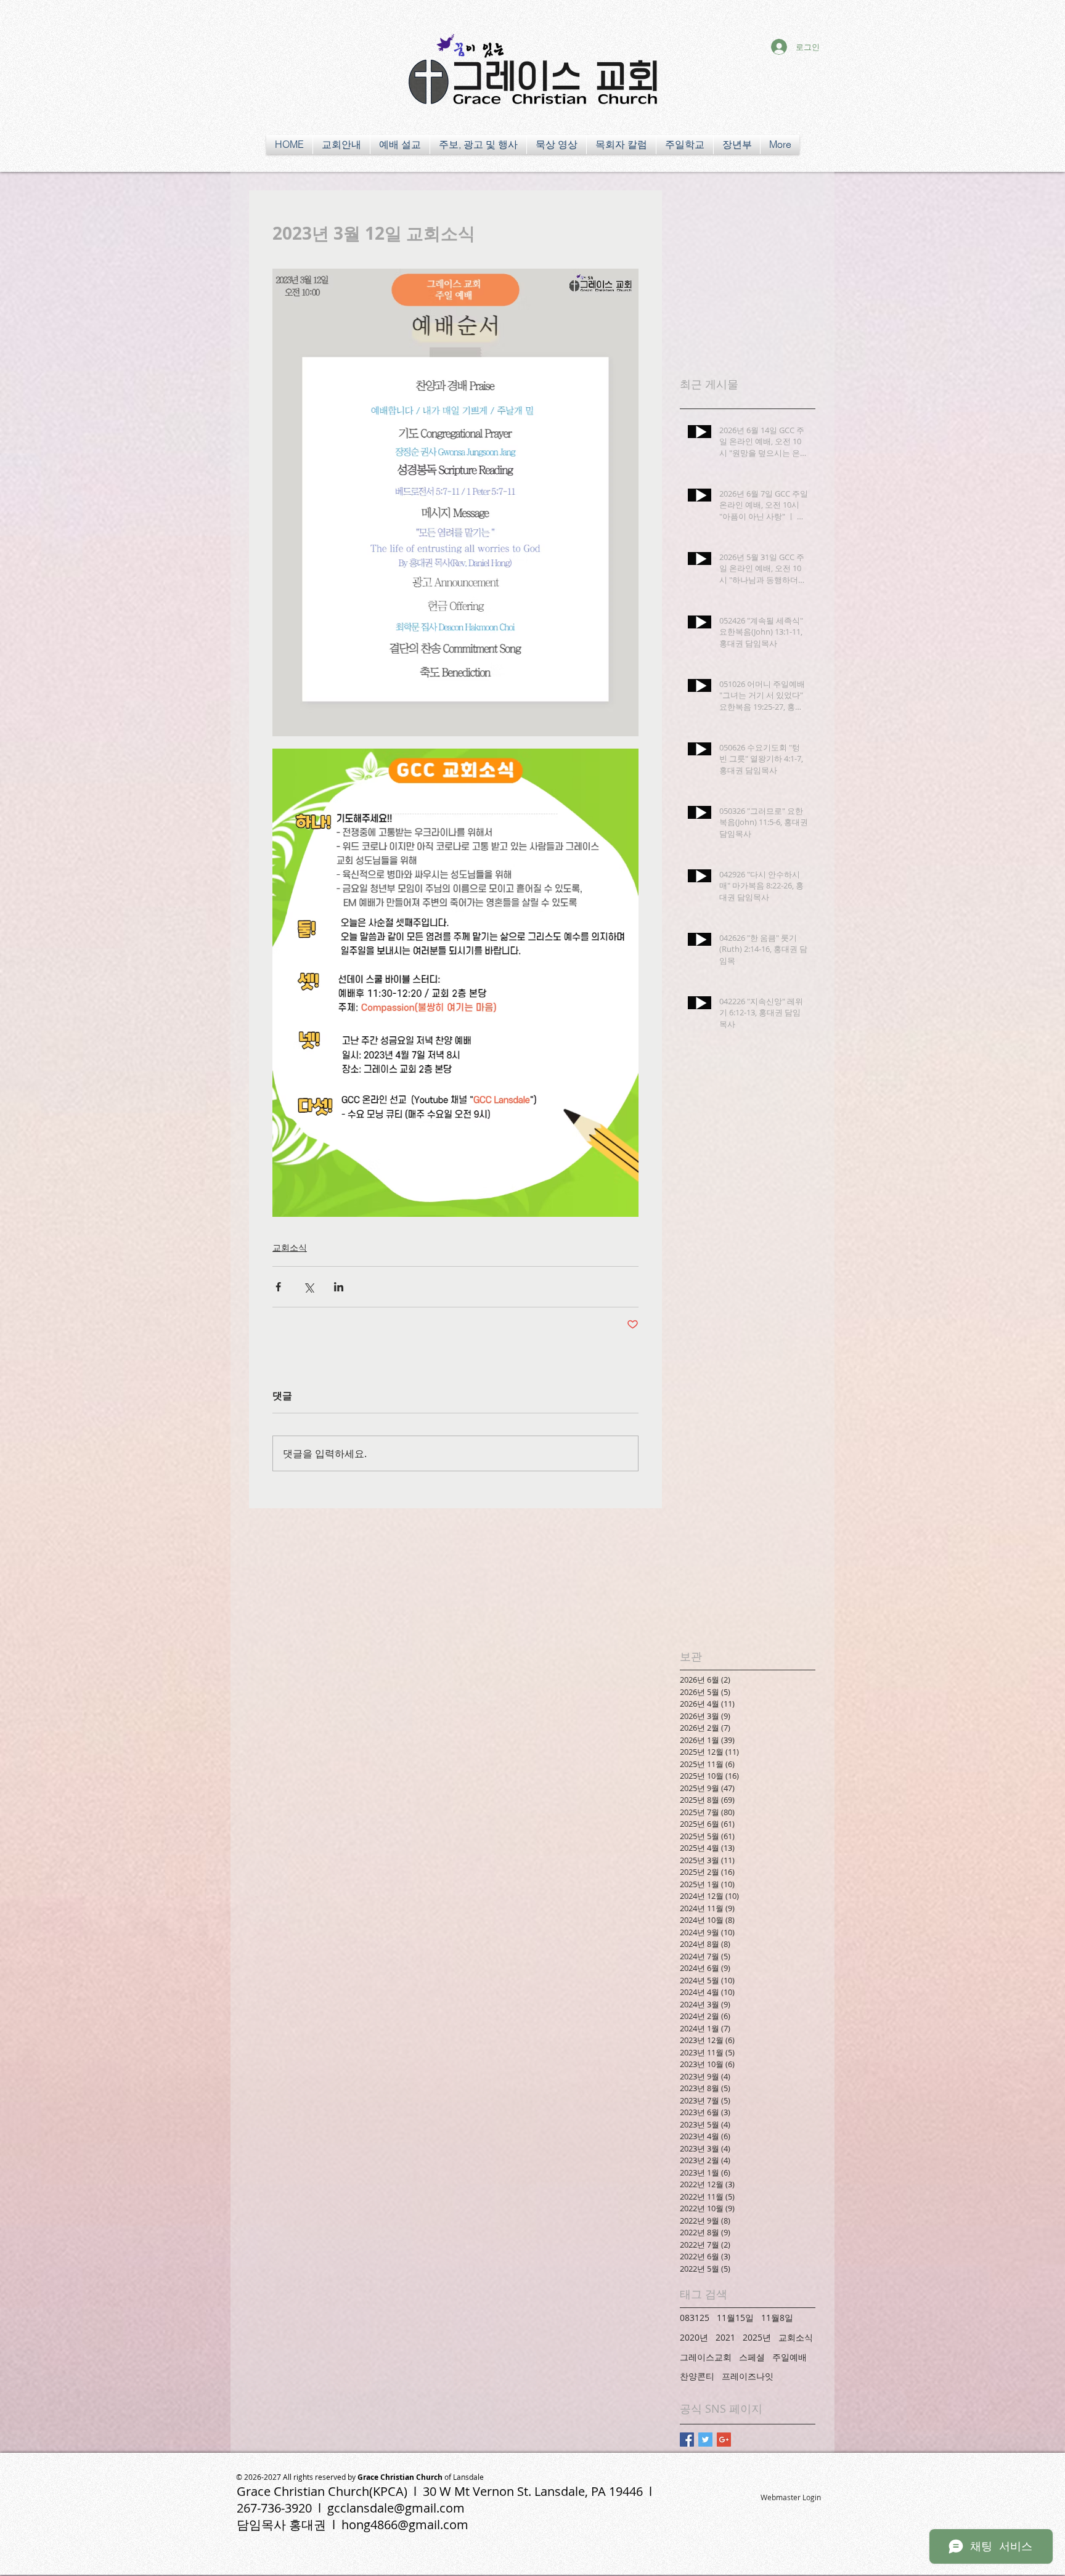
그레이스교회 (706, 2357)
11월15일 (735, 2318)
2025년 (757, 2337)
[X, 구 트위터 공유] (308, 1287)
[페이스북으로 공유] (278, 1287)
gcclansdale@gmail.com (396, 2508)
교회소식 (290, 1247)
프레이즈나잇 (748, 2376)
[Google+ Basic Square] (724, 2440)
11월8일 (777, 2318)
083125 (695, 2318)
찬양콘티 (697, 2376)
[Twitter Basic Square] (705, 2440)
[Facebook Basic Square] (687, 2440)
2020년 (694, 2337)
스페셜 (752, 2357)
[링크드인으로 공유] (339, 1287)
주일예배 (790, 2357)
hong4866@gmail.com (405, 2525)
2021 (725, 2337)
